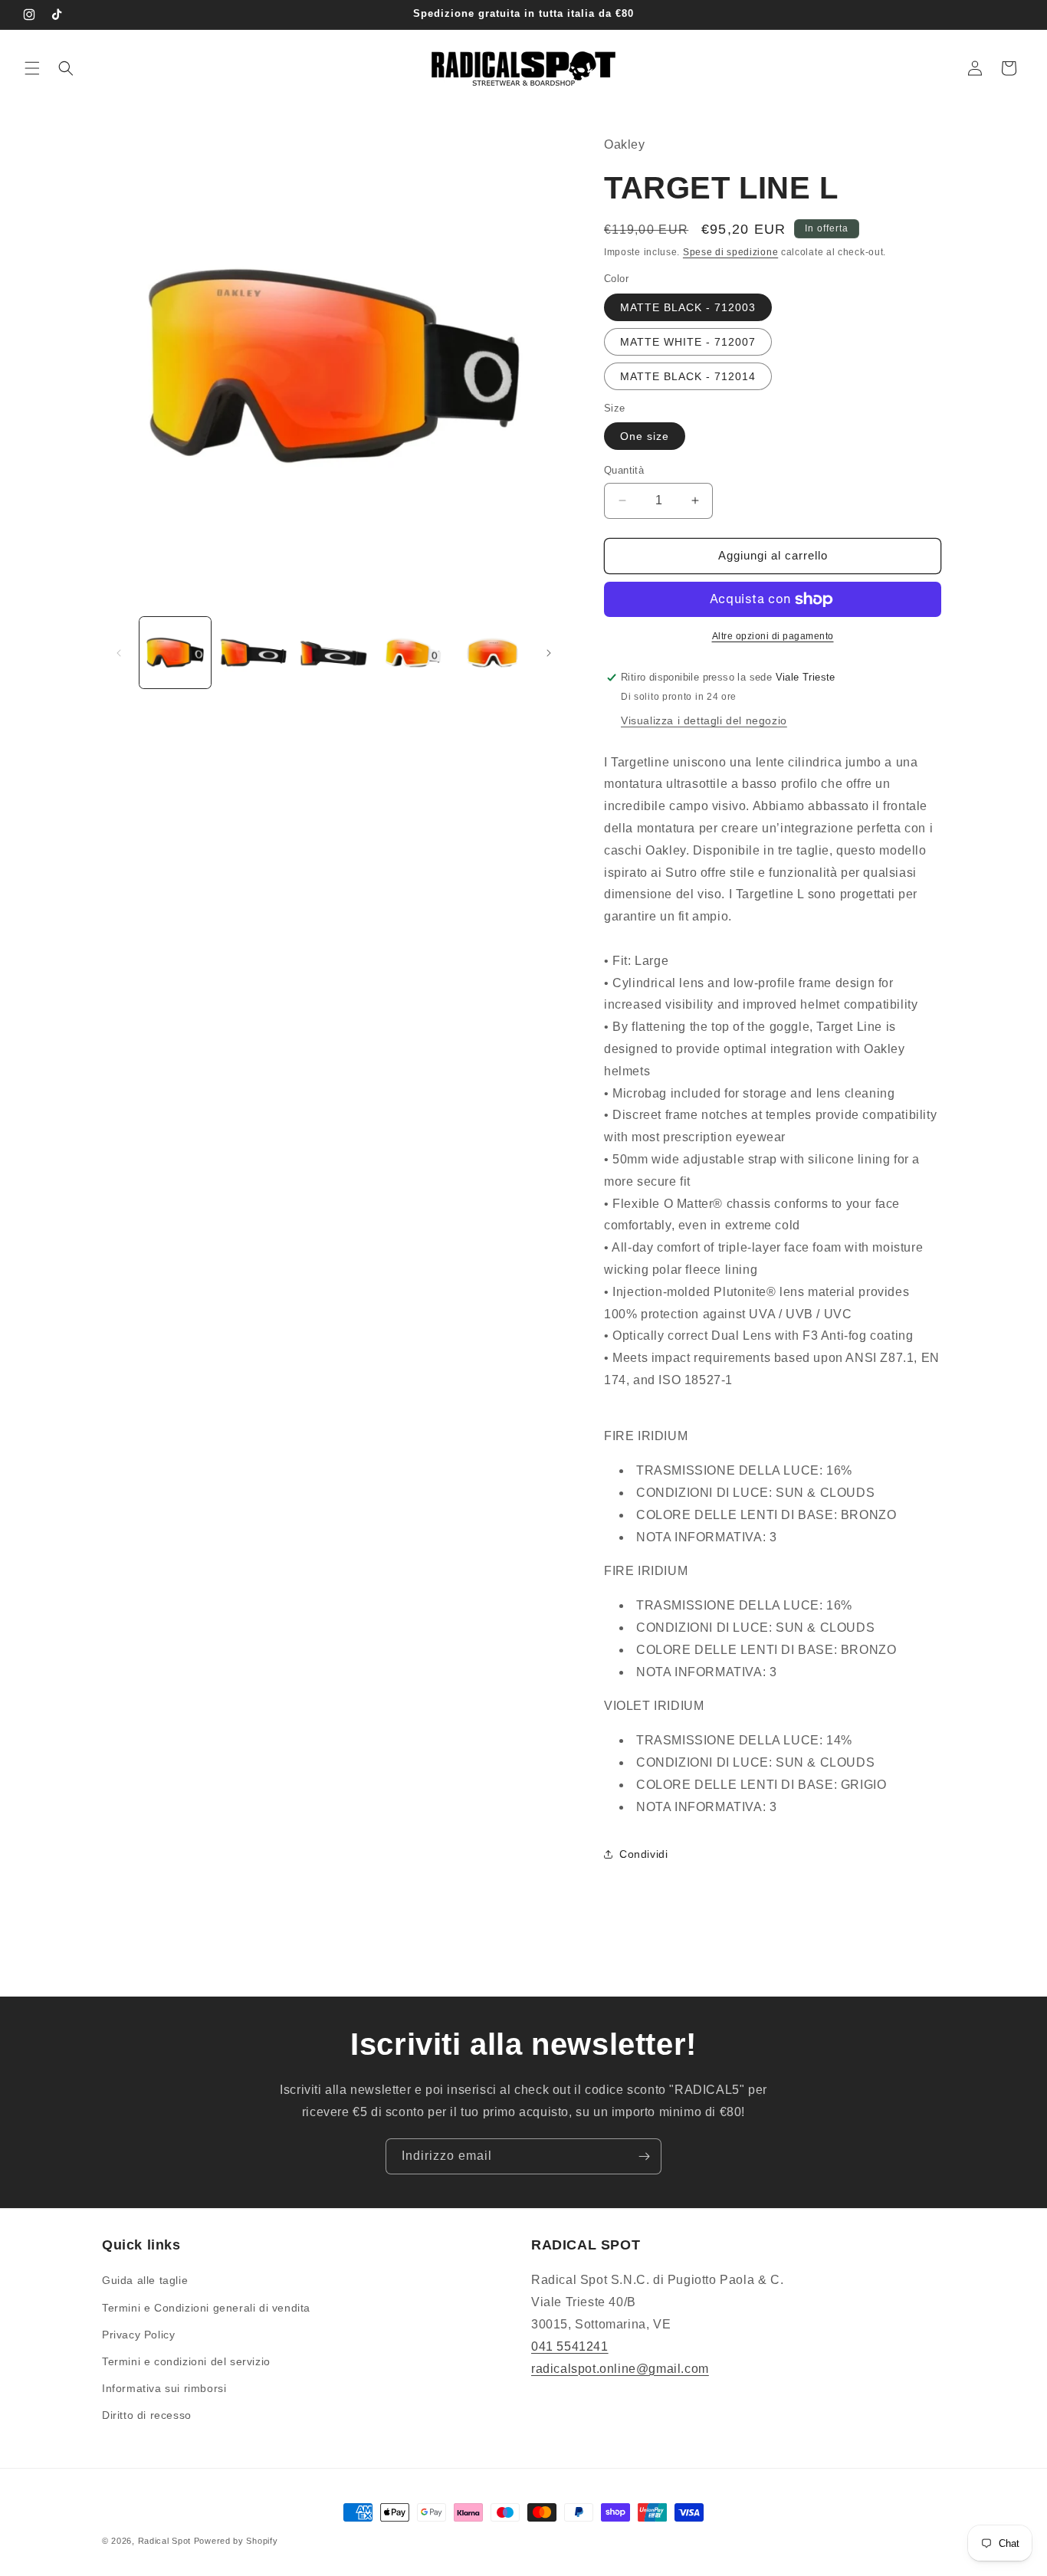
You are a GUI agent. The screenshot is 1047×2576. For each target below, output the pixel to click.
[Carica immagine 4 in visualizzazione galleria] (413, 653)
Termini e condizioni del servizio (186, 2361)
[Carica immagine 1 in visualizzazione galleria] (175, 653)
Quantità (624, 470)
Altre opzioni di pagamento (773, 636)
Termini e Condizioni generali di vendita (206, 2308)
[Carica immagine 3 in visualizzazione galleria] (334, 653)
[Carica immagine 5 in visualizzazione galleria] (492, 653)
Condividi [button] (643, 1854)
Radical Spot (164, 2541)
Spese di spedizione (730, 252)
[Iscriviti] (644, 2156)
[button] (32, 68)
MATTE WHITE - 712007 (688, 342)
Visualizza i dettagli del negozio (704, 720)
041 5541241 (570, 2346)
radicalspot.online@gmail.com (620, 2369)
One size (645, 436)
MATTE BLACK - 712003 (688, 307)
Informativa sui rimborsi (164, 2388)
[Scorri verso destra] (549, 653)
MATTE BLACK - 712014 (688, 376)
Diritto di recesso (147, 2415)
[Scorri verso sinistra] (119, 653)
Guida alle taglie (145, 2280)
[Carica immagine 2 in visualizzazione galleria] (254, 653)
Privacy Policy (138, 2335)
